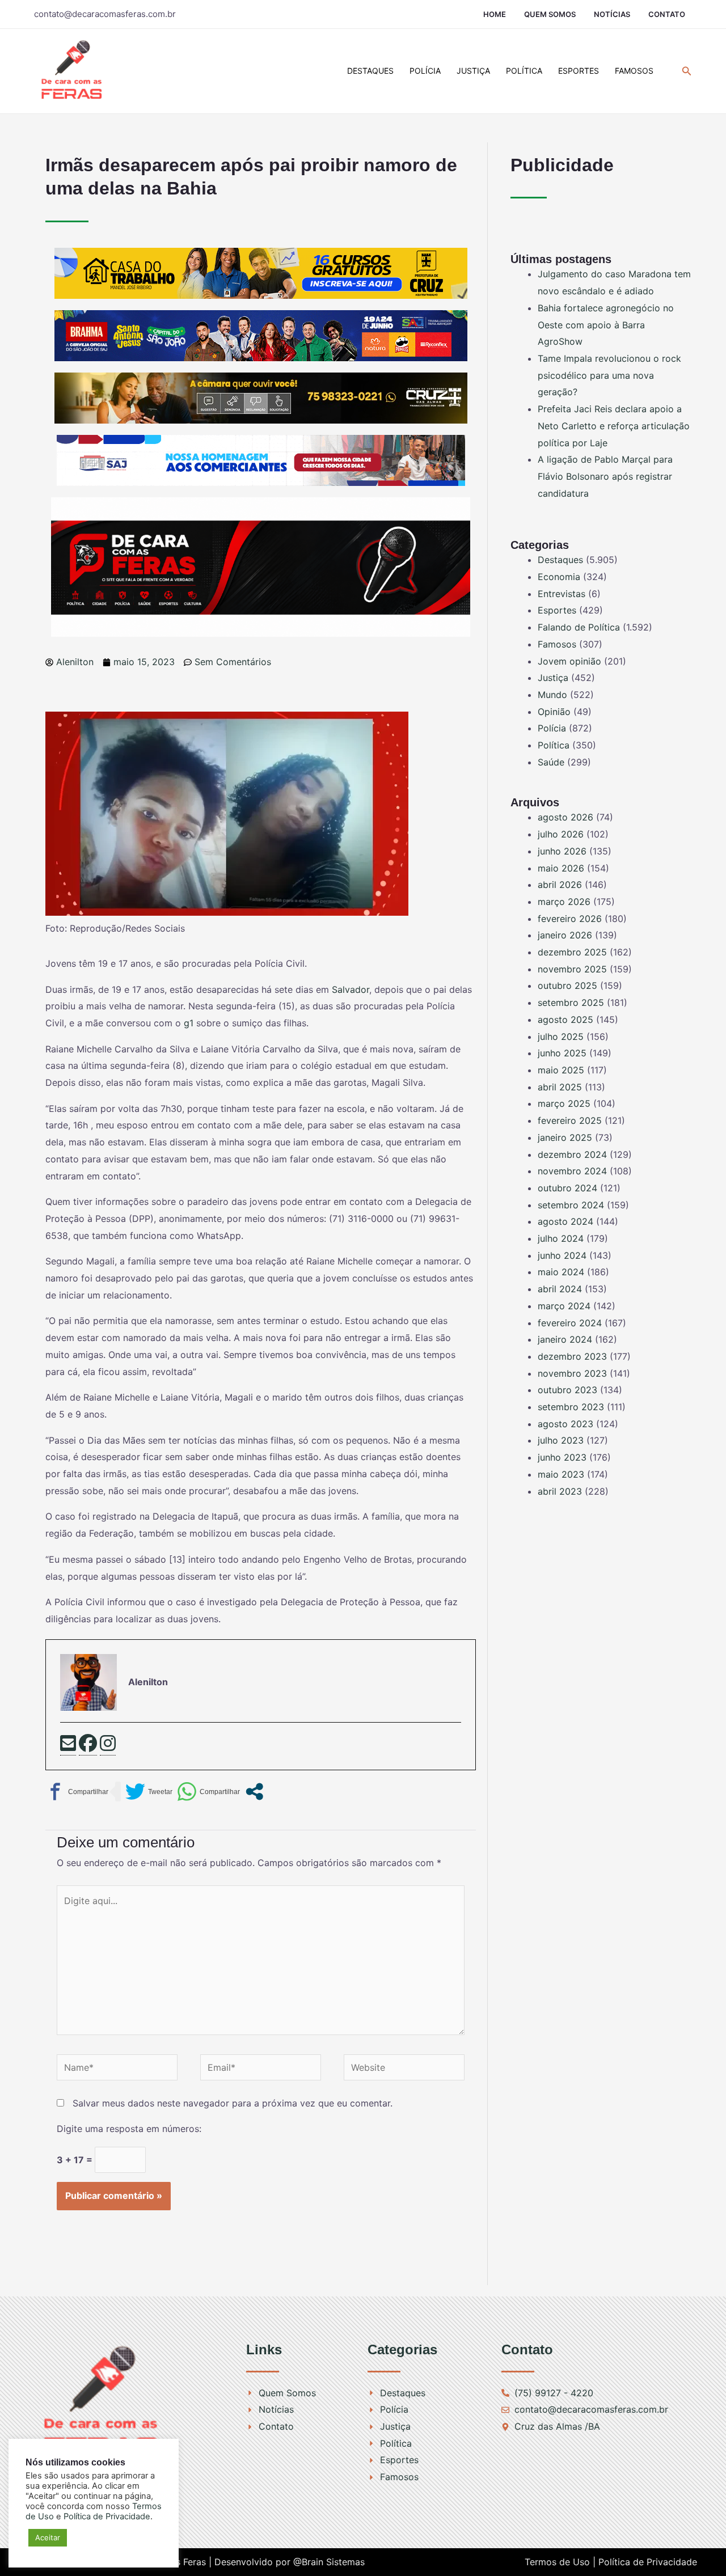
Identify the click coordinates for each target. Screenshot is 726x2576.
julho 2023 (561, 1440)
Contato (667, 14)
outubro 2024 (567, 1188)
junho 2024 (562, 1255)
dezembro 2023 (572, 1356)
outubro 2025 (567, 985)
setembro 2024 (571, 1205)
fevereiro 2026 (570, 919)
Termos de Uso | (560, 2562)
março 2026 (564, 902)
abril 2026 (560, 885)
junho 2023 (562, 1457)
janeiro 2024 (565, 1339)
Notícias (612, 14)
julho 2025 (561, 1037)
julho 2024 (561, 1238)
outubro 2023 (567, 1390)
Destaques (370, 71)
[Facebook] (88, 1745)
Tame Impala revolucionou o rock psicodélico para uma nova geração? (609, 375)
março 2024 (564, 1306)
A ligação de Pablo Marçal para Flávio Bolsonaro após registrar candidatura (605, 476)
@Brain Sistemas (329, 2562)
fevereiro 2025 (570, 1120)
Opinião (554, 712)
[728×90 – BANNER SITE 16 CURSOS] (261, 272)
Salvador (351, 989)
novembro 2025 (572, 969)
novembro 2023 (572, 1373)
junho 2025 (562, 1053)
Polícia (425, 71)
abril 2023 (560, 1491)
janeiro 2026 (565, 935)
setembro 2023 (571, 1407)
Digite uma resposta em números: (129, 2129)
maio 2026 (561, 868)
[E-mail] (68, 1745)
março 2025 (564, 1103)
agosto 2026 (565, 817)
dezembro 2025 (572, 952)
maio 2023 (561, 1474)
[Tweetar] (149, 1792)
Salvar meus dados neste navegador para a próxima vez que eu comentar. (233, 2103)
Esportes (579, 71)
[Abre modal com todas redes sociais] (254, 1792)
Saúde (551, 762)
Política (524, 71)
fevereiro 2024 (570, 1323)
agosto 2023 (565, 1424)
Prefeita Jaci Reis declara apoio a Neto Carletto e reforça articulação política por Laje (614, 426)
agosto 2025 (565, 1020)
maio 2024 (561, 1272)
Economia (559, 577)
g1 (190, 1023)
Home (495, 14)
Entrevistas (562, 594)
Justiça (473, 71)
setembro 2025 (571, 1003)
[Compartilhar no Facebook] (77, 1792)
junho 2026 (562, 851)
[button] (687, 71)
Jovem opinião (569, 661)
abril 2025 (560, 1087)
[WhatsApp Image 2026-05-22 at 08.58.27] (261, 397)
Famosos (634, 71)
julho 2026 (561, 834)
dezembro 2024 (572, 1154)
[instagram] (108, 1745)
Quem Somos (550, 14)
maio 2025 (561, 1070)
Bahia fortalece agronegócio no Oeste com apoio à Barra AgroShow (606, 325)
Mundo (552, 695)
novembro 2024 (572, 1171)
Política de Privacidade (648, 2562)
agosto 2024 (565, 1221)
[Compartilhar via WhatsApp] (208, 1792)
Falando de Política (579, 627)
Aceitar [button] (48, 2537)
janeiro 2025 (565, 1137)
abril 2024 (560, 1289)
